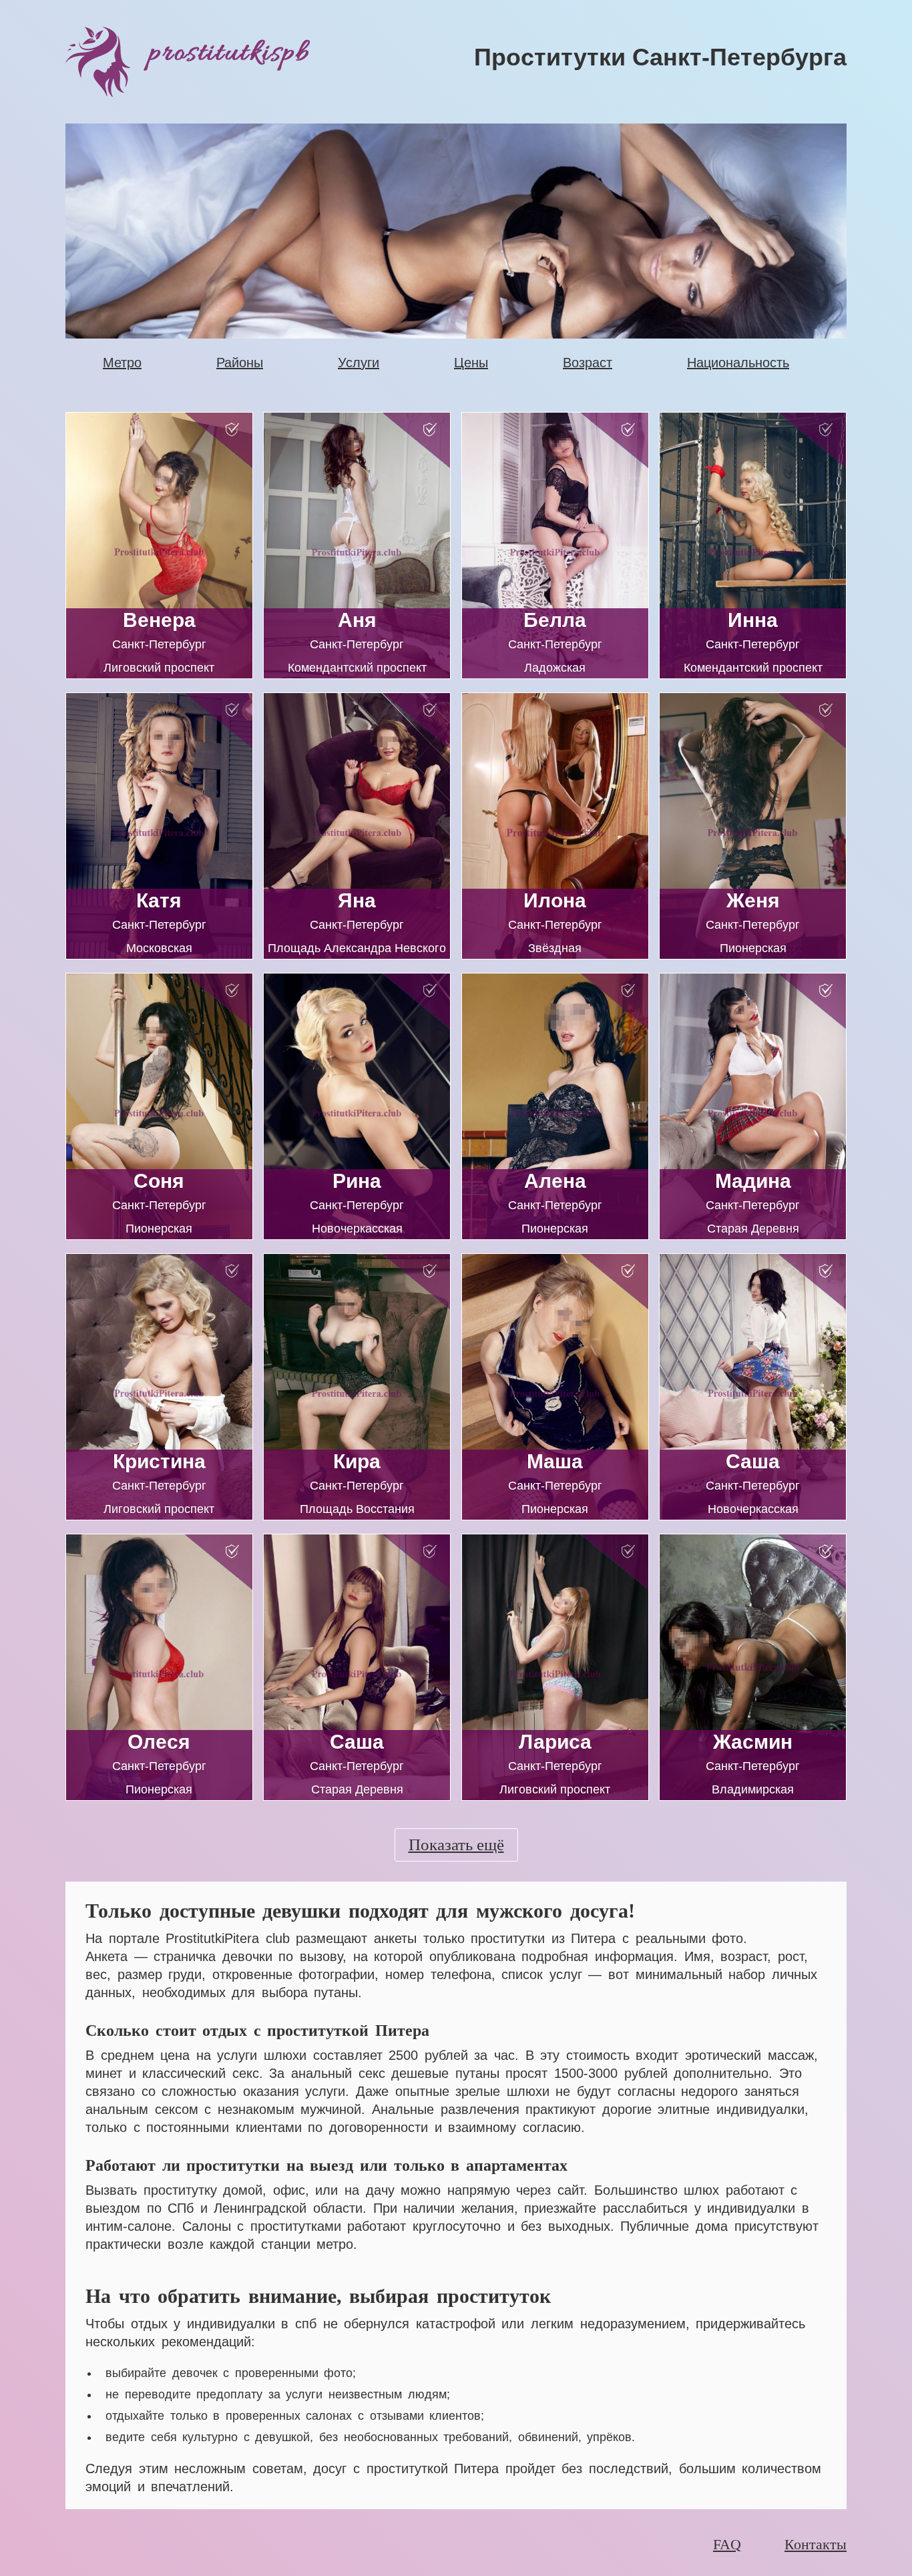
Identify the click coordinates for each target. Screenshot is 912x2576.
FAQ (727, 2544)
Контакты (816, 2544)
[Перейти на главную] (257, 62)
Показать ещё (456, 1845)
